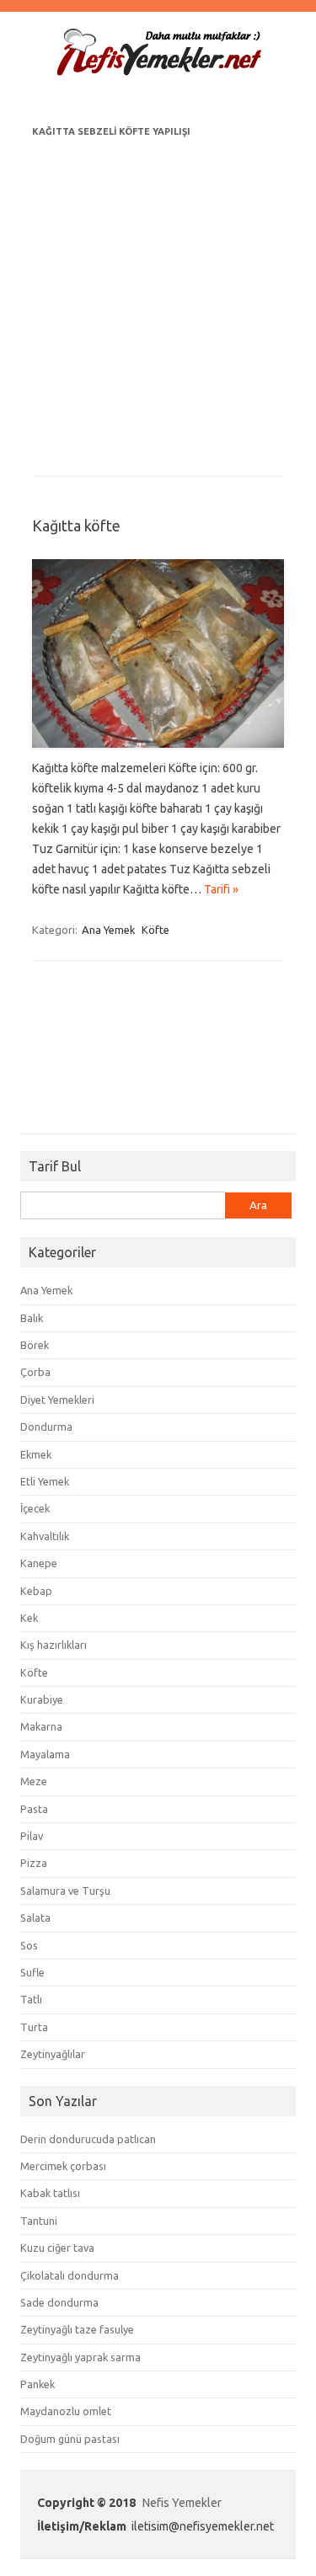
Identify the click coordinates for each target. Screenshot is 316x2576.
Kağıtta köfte (76, 525)
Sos (29, 1945)
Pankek (37, 2384)
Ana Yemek (109, 930)
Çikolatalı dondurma (70, 2275)
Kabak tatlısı (50, 2193)
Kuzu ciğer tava (57, 2248)
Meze (34, 1781)
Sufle (32, 1972)
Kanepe (39, 1563)
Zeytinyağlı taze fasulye (77, 2329)
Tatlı (31, 1999)
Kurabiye (42, 1699)
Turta (34, 2027)
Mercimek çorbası (63, 2166)
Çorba (35, 1372)
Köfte (155, 930)
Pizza (34, 1863)
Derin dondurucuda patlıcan (88, 2139)
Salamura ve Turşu (65, 1891)
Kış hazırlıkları (54, 1645)
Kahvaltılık (45, 1536)
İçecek (35, 1508)
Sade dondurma (59, 2302)
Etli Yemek (45, 1481)
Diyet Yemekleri (57, 1400)
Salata (35, 1917)
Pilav (32, 1836)
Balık (32, 1318)
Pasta (34, 1809)
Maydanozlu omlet (66, 2411)
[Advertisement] (158, 299)
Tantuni (39, 2221)
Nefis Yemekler (182, 2503)
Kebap (36, 1591)
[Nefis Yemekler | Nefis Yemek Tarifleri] (158, 72)
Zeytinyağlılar (53, 2054)
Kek (29, 1618)
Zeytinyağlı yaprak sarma (80, 2357)
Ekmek (36, 1454)
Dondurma (46, 1427)
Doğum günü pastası (70, 2439)
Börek (35, 1345)
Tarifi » (221, 889)
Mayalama (45, 1754)
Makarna (41, 1726)
